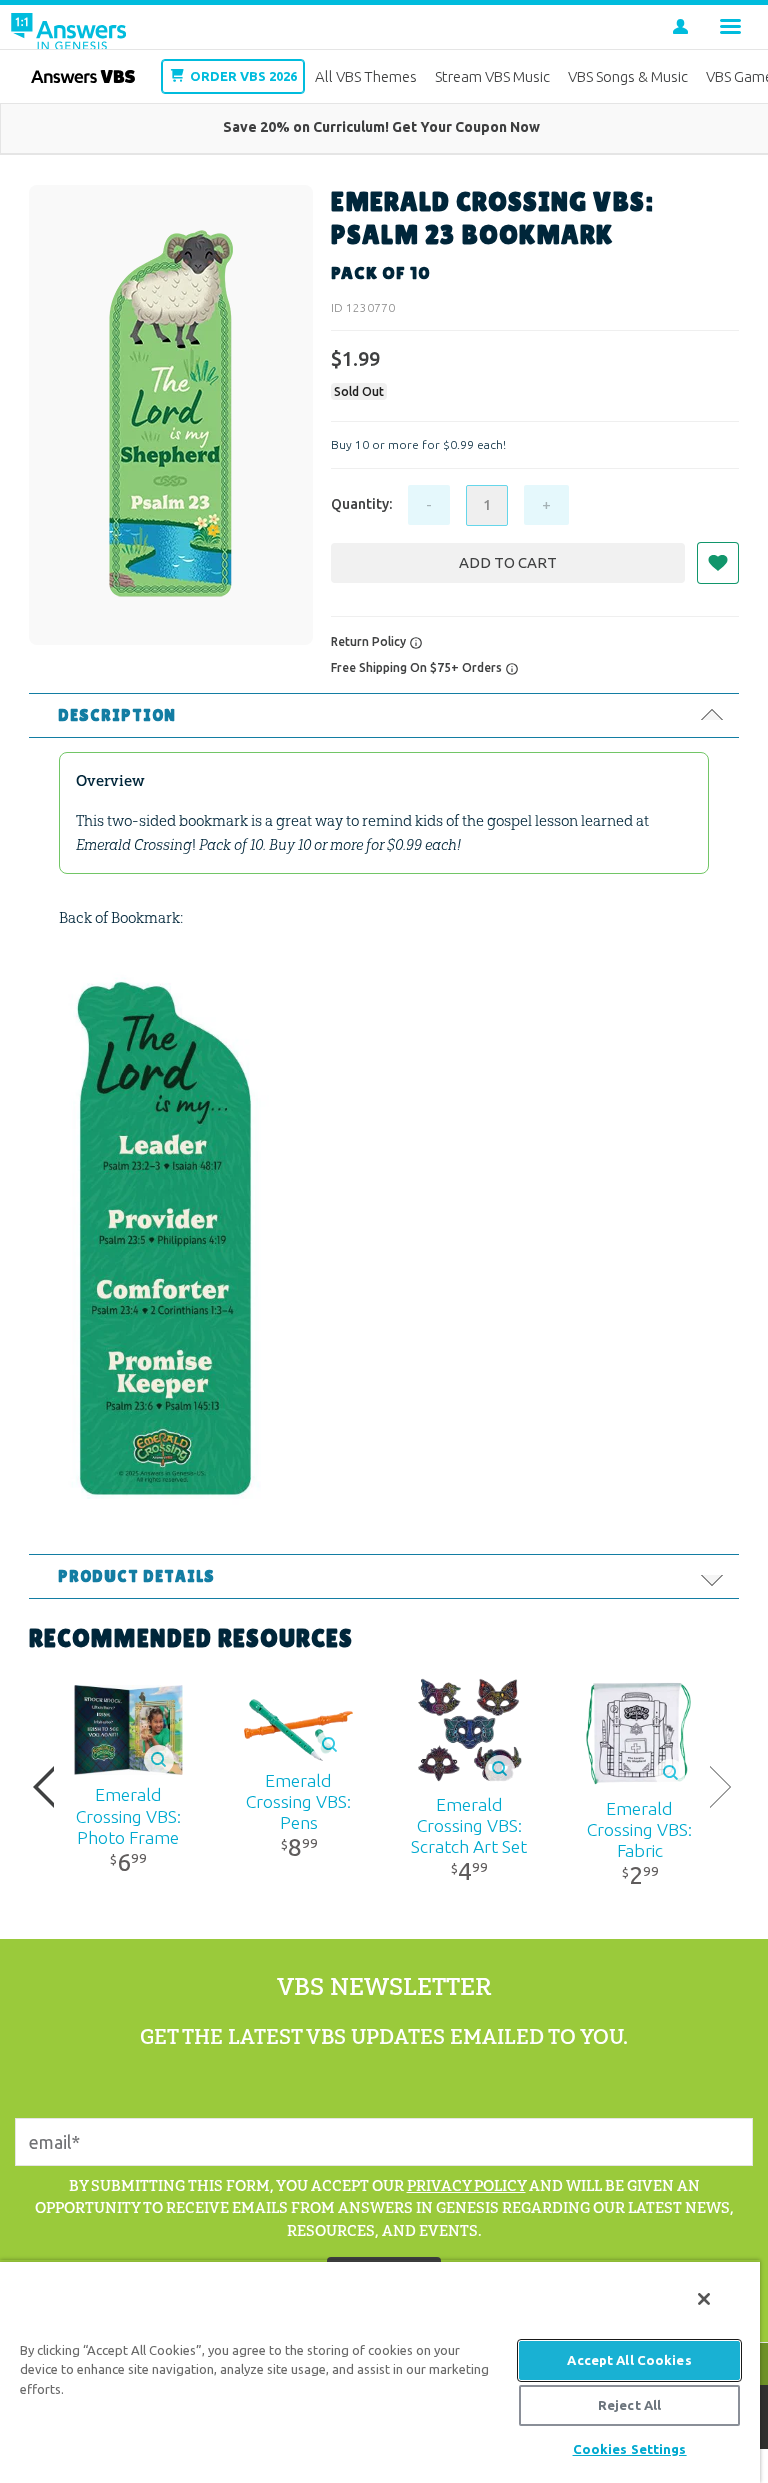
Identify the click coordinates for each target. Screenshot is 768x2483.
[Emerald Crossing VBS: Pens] (299, 1729)
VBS (83, 76)
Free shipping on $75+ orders (418, 667)
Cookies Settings (630, 2449)
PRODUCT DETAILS (136, 1576)
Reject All (629, 2405)
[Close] (704, 2299)
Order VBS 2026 (242, 76)
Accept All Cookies (629, 2360)
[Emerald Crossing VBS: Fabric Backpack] (640, 1730)
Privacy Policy (466, 2185)
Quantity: (361, 504)
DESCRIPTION (117, 715)
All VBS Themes (366, 76)
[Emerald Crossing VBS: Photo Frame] (128, 1730)
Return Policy (370, 641)
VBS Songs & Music (628, 76)
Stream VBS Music (492, 76)
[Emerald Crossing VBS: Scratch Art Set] (469, 1730)
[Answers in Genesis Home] (67, 27)
